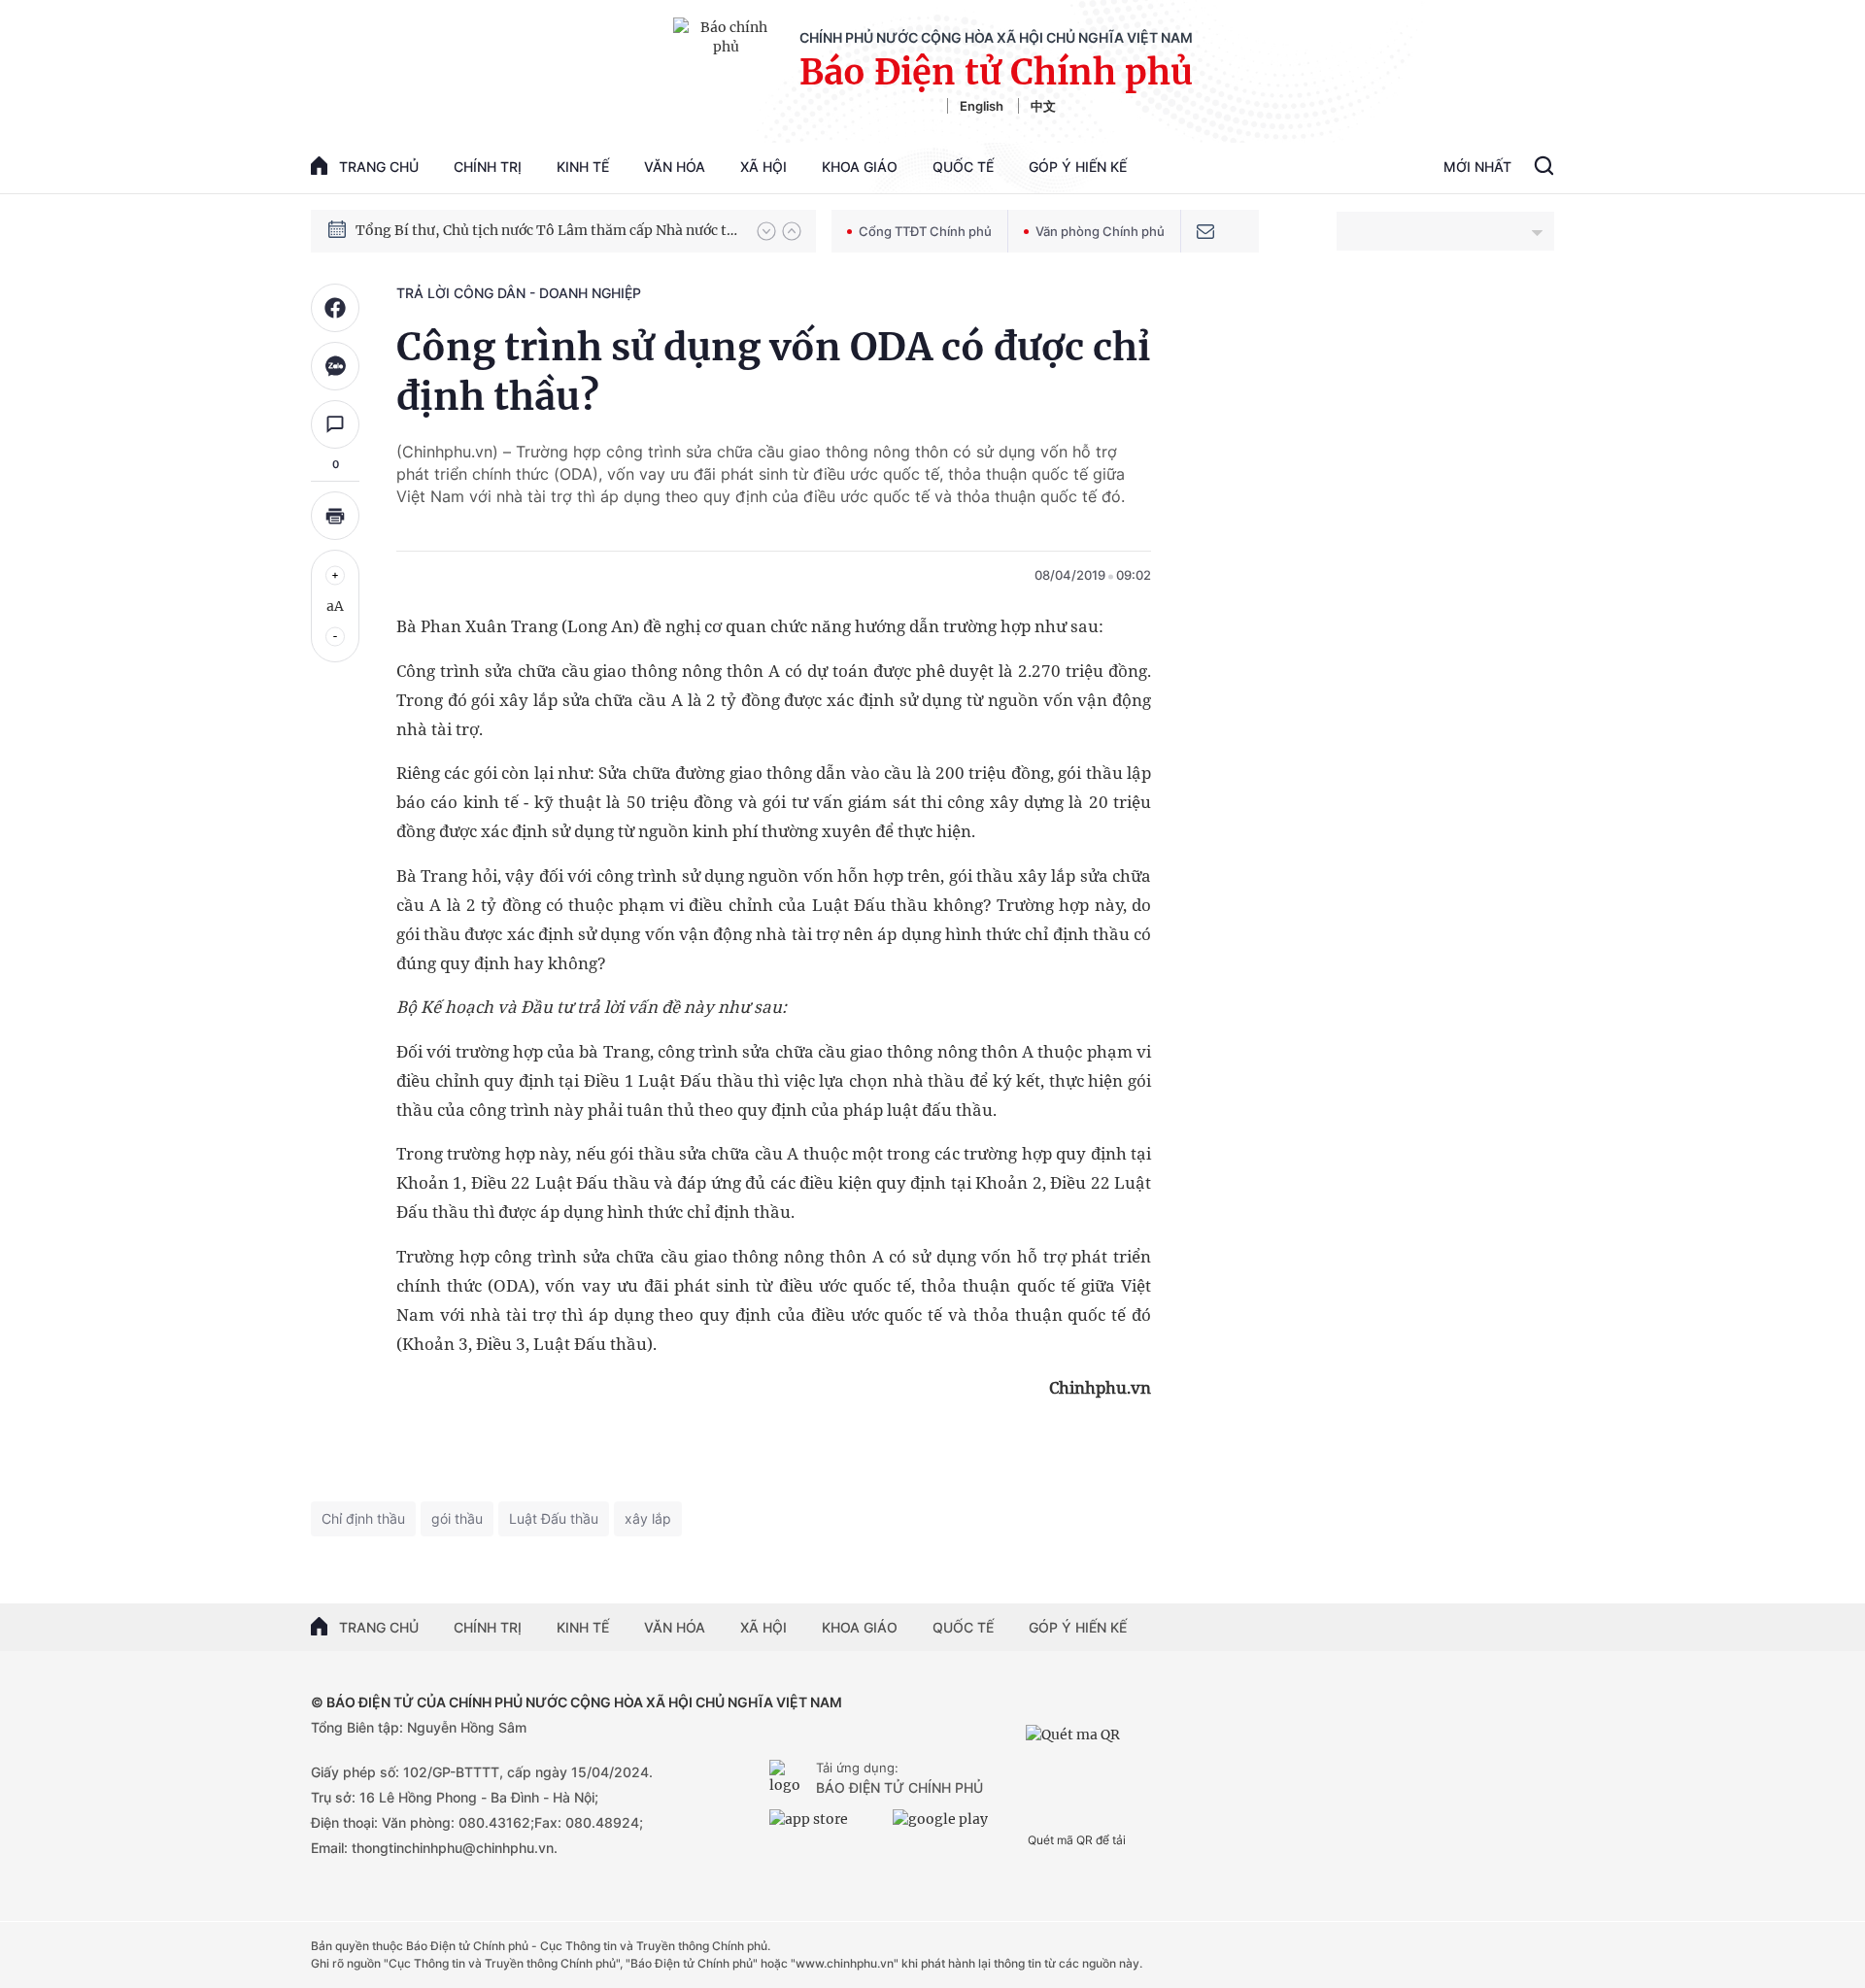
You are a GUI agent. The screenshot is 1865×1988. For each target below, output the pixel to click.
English (982, 106)
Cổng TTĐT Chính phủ (925, 231)
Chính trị (488, 167)
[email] (1205, 231)
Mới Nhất (1477, 167)
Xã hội (763, 167)
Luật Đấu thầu (554, 1518)
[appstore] (826, 1827)
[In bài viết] (335, 516)
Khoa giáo (860, 167)
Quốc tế (963, 167)
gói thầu (457, 1518)
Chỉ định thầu (363, 1518)
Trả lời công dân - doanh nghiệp (519, 293)
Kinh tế (583, 167)
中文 (1043, 106)
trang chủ (379, 167)
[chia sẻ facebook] (335, 308)
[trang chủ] (789, 1779)
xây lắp (648, 1518)
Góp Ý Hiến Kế (1078, 167)
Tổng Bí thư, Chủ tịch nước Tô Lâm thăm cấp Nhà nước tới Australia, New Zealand (547, 230)
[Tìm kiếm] (1544, 168)
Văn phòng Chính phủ (1100, 231)
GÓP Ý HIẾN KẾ (1078, 1627)
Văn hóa (675, 167)
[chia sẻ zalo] (335, 366)
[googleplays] (949, 1827)
